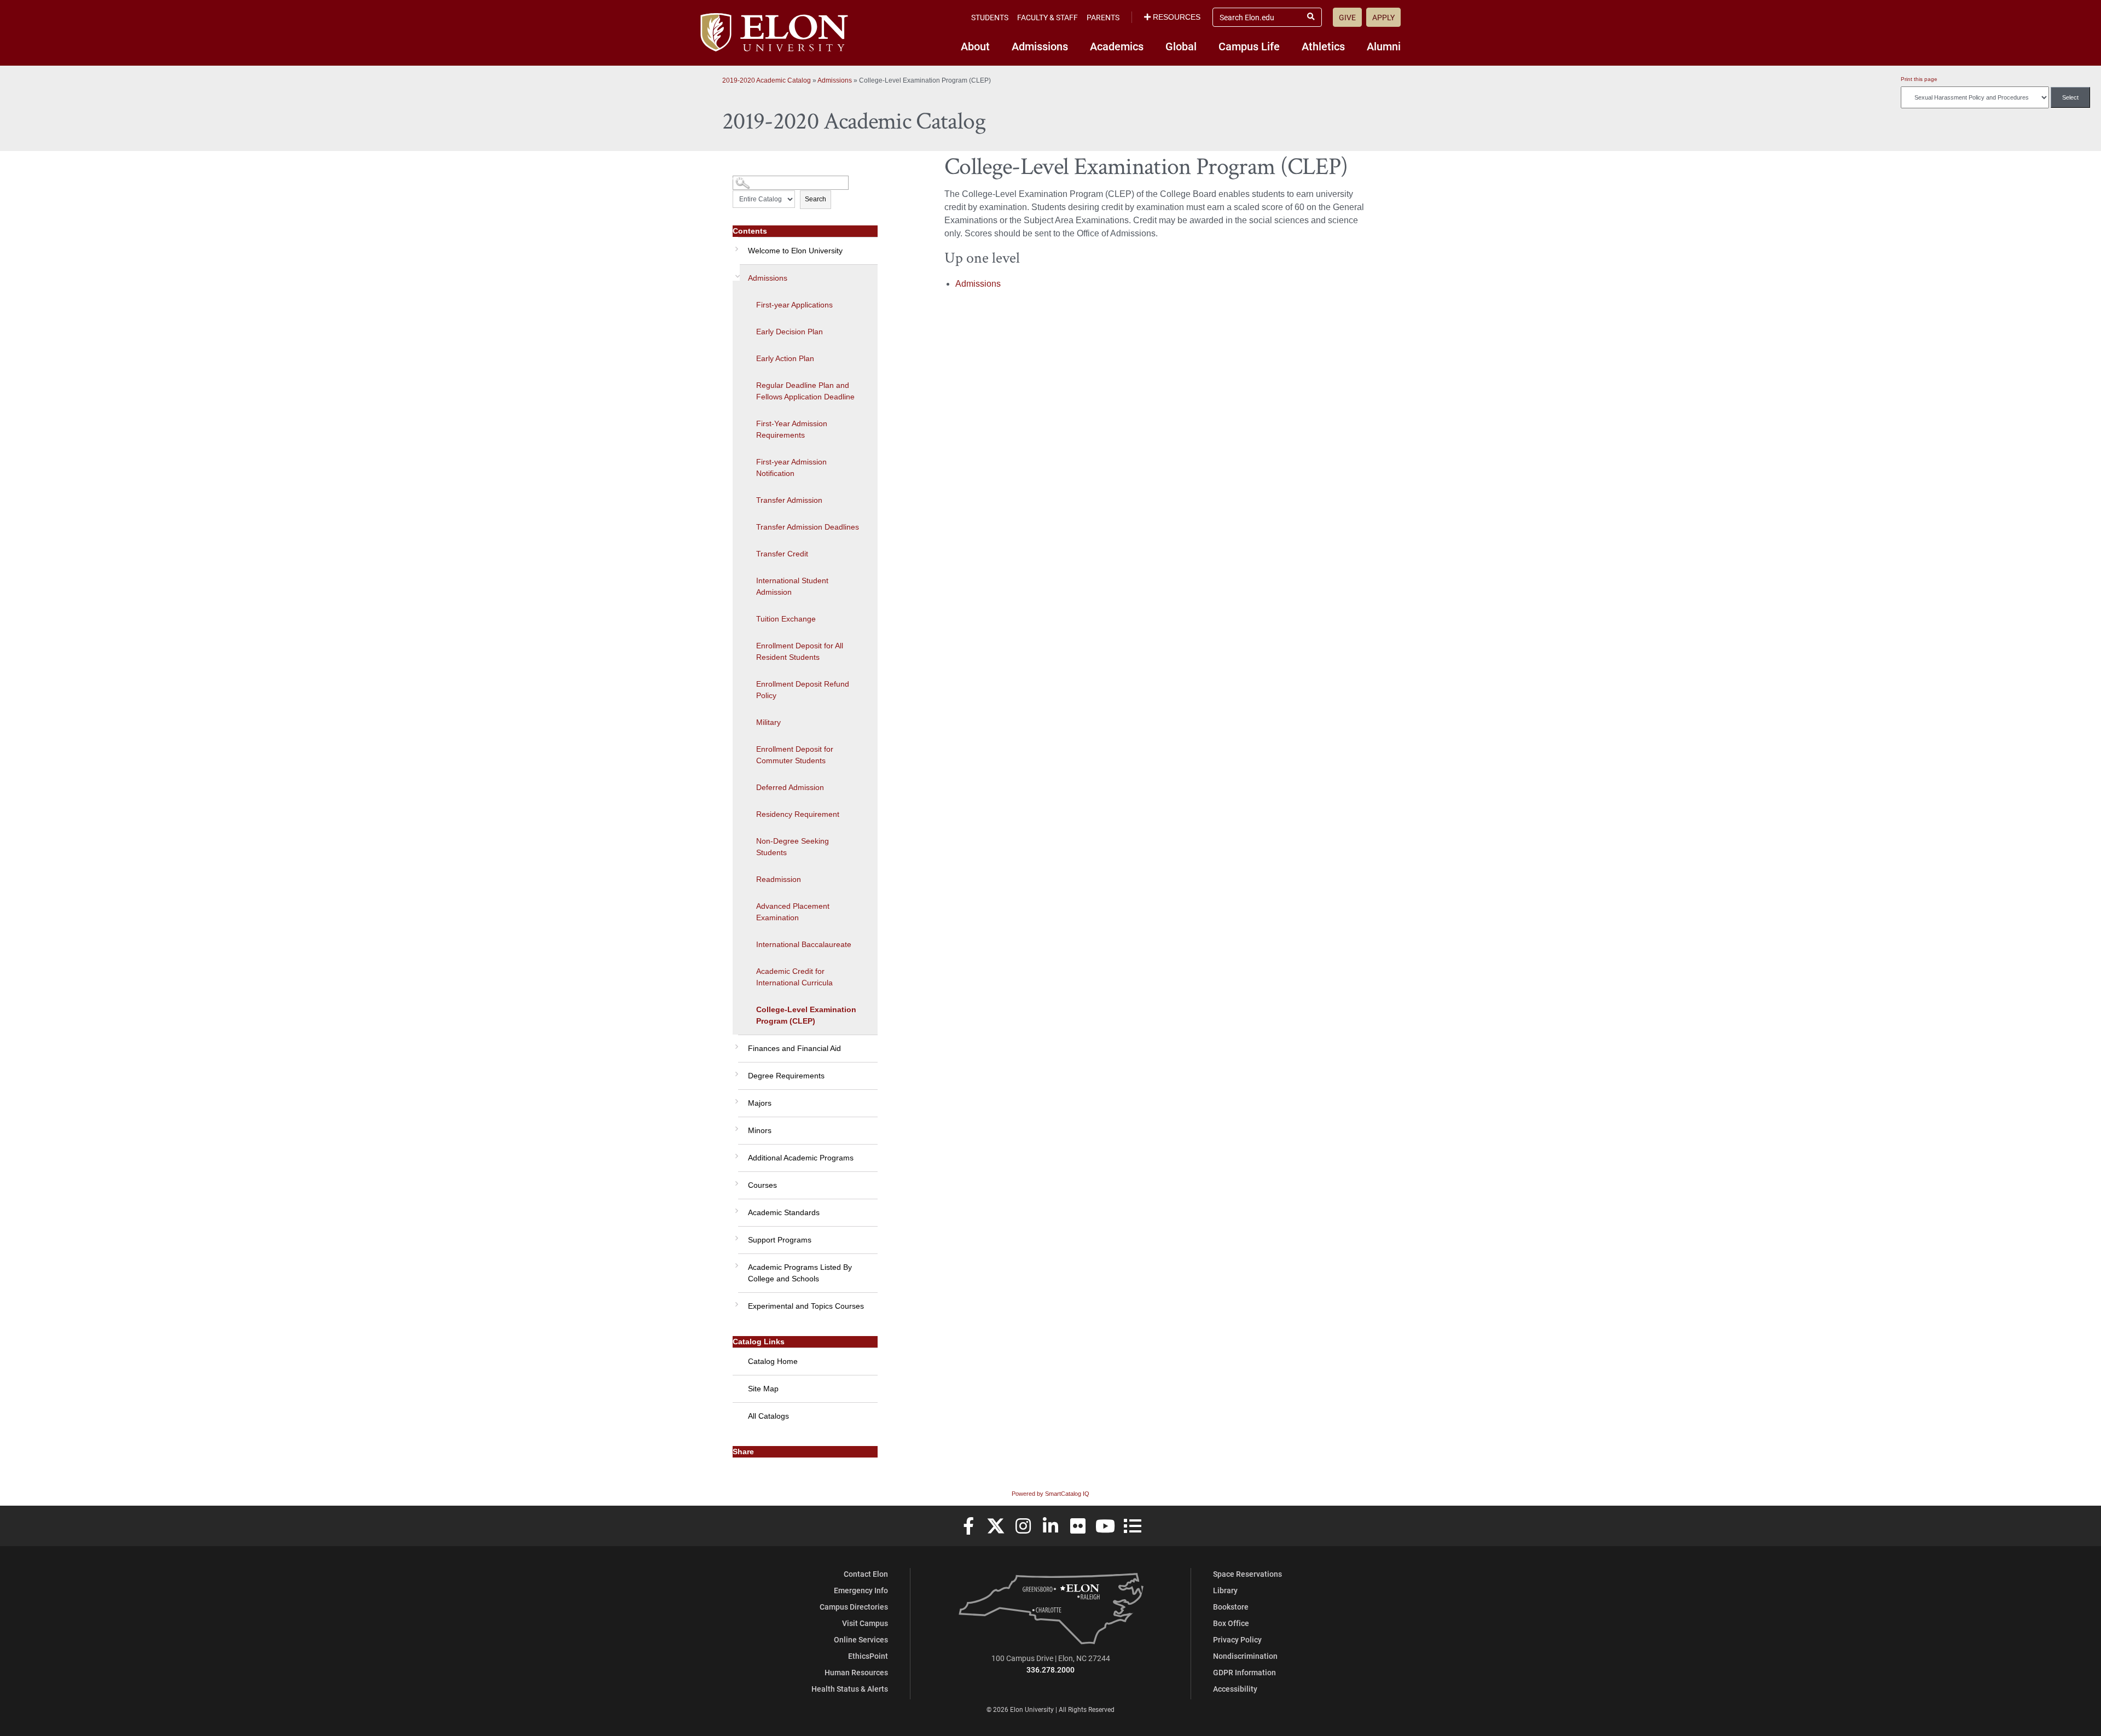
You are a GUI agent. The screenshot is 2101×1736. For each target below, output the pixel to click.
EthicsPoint (868, 1656)
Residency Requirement (798, 814)
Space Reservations (1247, 1574)
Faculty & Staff (1047, 17)
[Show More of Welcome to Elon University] (735, 245)
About (975, 46)
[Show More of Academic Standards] (735, 1207)
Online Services (861, 1639)
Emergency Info (861, 1590)
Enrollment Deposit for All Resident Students (800, 651)
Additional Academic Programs (801, 1158)
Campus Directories (854, 1607)
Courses (762, 1185)
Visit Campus (865, 1623)
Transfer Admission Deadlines (808, 527)
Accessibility (1235, 1689)
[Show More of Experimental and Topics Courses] (735, 1300)
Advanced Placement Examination (793, 912)
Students (990, 17)
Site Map (763, 1389)
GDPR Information (1244, 1672)
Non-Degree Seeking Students (793, 847)
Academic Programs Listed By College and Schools (800, 1273)
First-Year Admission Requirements (792, 429)
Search (816, 199)
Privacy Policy (1237, 1639)
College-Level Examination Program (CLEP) (806, 1015)
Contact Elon (866, 1574)
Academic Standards (784, 1212)
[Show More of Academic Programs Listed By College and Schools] (735, 1262)
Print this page (1919, 79)
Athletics (1323, 46)
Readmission (779, 879)
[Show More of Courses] (735, 1180)
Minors (760, 1130)
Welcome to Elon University (795, 251)
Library (1225, 1590)
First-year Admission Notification (791, 468)
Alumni (1384, 46)
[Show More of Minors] (735, 1125)
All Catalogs (768, 1416)
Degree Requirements (786, 1076)
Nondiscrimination (1245, 1656)
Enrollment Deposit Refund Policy (803, 690)
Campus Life (1249, 46)
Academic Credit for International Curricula (794, 977)
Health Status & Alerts (850, 1689)
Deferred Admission (790, 787)
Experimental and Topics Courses (806, 1306)
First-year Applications (794, 305)
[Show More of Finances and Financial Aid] (735, 1043)
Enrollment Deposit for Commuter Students (795, 755)
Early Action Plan (785, 358)
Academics (1117, 46)
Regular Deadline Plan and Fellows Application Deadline (805, 391)
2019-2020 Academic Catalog (767, 80)
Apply (1383, 17)
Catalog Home (773, 1361)
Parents (1103, 17)
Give (1347, 17)
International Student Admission (792, 586)
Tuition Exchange (786, 619)
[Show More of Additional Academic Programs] (735, 1152)
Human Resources (856, 1672)
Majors (760, 1103)
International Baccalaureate (804, 944)
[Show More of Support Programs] (735, 1234)
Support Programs (780, 1240)
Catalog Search (753, 179)
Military (768, 722)
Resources (1177, 17)
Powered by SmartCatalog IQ (1050, 1494)
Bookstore (1231, 1607)
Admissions (1040, 46)
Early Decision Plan (790, 332)
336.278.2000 (1050, 1670)
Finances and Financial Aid (794, 1048)
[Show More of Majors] (735, 1098)
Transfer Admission (789, 500)
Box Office (1231, 1623)
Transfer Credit (782, 554)
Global (1181, 46)
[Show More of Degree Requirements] (735, 1070)
